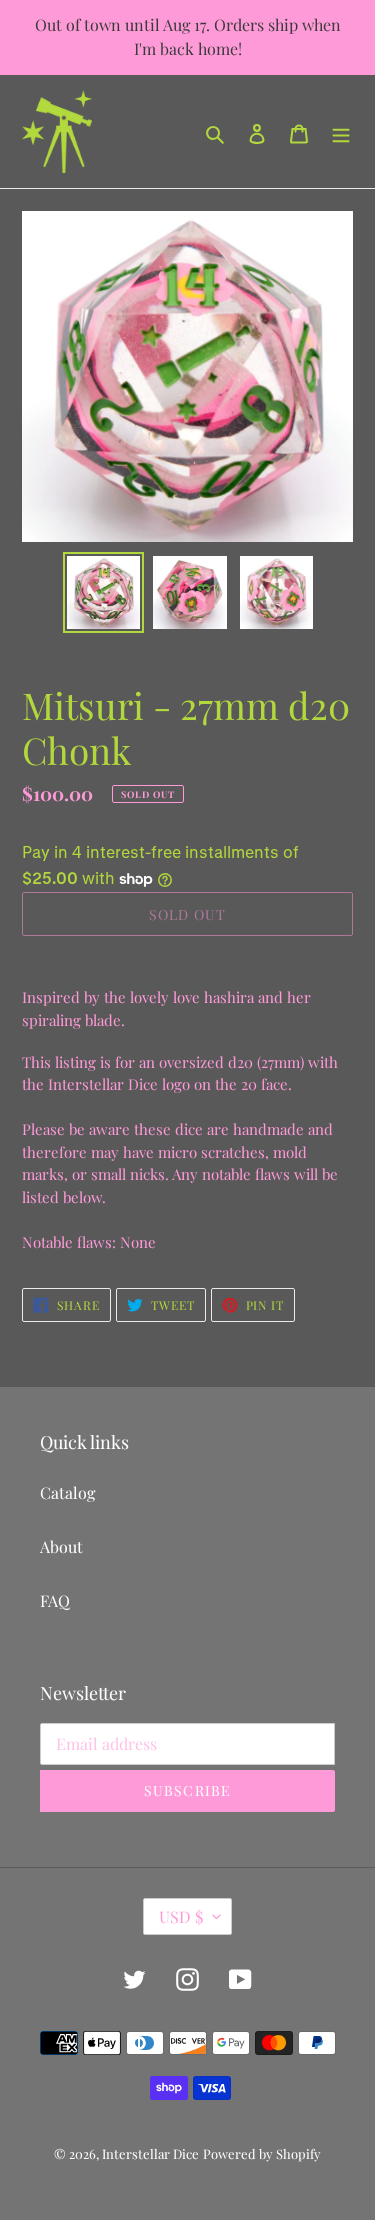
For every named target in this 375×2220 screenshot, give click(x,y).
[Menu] (341, 132)
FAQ (55, 1600)
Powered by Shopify (262, 2153)
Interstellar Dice (150, 2153)
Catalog (67, 1492)
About (61, 1546)
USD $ (181, 1916)
